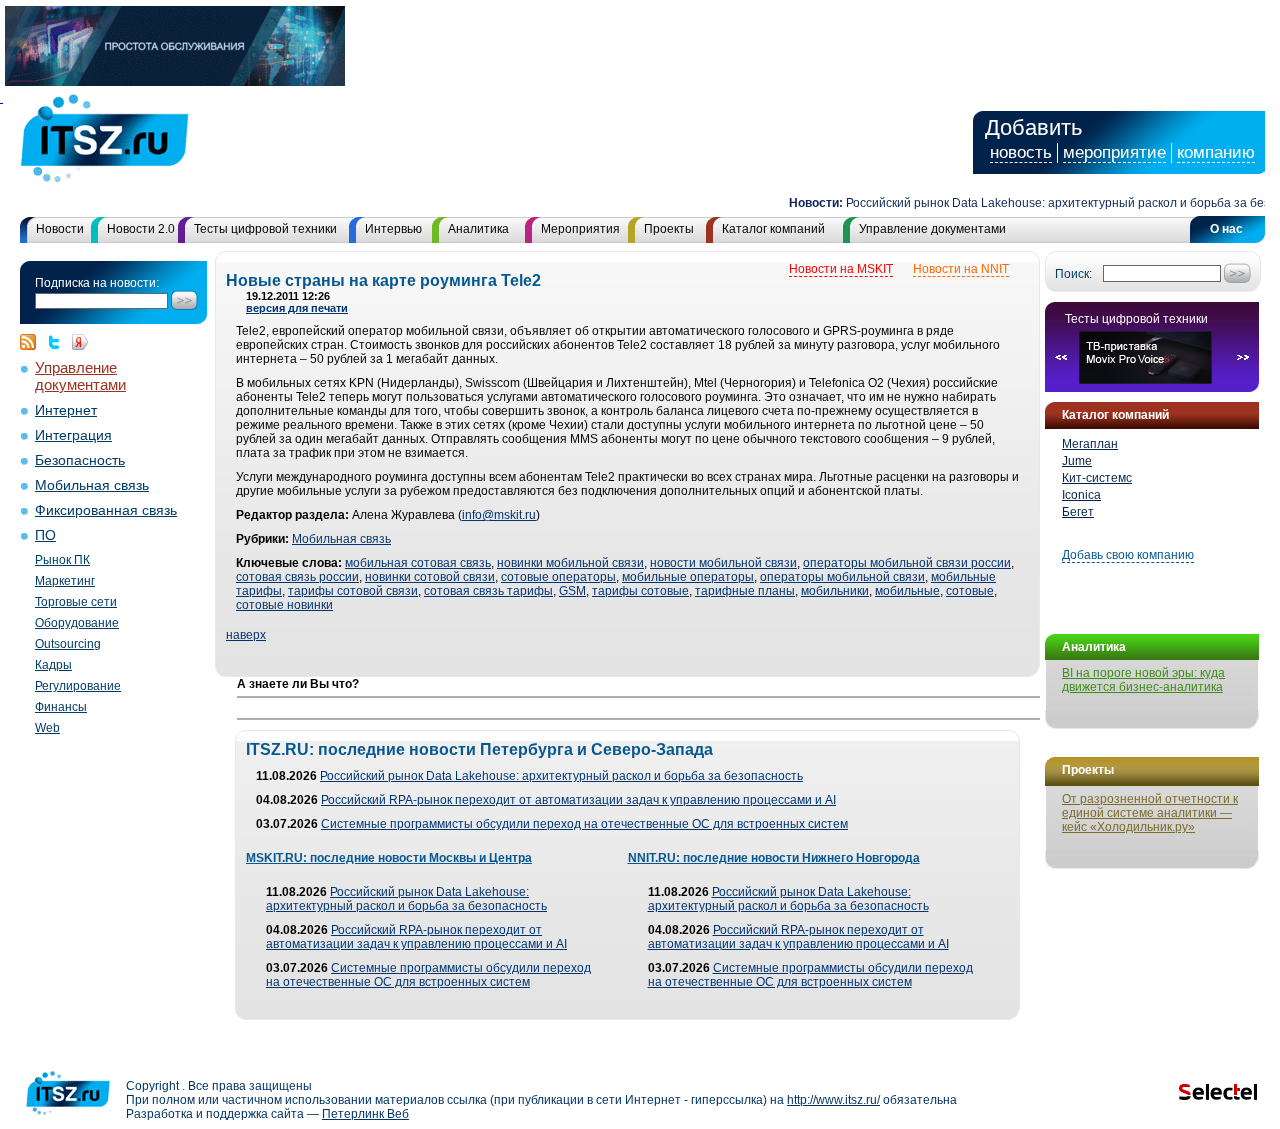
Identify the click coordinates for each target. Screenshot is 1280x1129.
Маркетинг (65, 581)
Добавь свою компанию (1128, 555)
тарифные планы (745, 591)
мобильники (835, 591)
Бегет (1078, 512)
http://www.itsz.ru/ (833, 1100)
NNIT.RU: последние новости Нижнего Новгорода (774, 858)
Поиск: (1073, 274)
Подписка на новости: (97, 283)
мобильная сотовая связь (418, 563)
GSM (572, 591)
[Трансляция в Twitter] (59, 342)
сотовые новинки (284, 605)
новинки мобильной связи (570, 563)
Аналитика (478, 229)
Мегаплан (1090, 444)
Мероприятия (580, 229)
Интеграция (73, 435)
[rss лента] (33, 342)
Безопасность (80, 460)
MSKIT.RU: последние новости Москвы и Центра (389, 858)
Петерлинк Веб (365, 1114)
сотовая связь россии (297, 577)
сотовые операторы (558, 577)
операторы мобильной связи (842, 577)
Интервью (393, 229)
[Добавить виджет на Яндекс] (80, 342)
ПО (45, 535)
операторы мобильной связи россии (907, 563)
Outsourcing (68, 644)
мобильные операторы (688, 577)
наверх (246, 635)
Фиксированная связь (106, 510)
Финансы (61, 707)
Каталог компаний (773, 229)
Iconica (1081, 495)
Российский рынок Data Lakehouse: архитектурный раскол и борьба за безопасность (561, 776)
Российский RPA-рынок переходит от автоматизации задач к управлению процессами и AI (578, 800)
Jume (1077, 461)
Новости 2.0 (141, 229)
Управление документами (932, 229)
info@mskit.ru (499, 515)
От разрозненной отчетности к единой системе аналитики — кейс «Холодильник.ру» (1150, 813)
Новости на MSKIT (841, 269)
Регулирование (78, 686)
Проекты (669, 229)
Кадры (53, 665)
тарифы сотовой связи (353, 591)
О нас (1226, 229)
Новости (60, 229)
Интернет (66, 410)
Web (47, 728)
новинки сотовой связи (430, 577)
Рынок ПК (62, 560)
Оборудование (77, 623)
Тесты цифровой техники (265, 229)
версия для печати (297, 308)
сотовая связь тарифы (488, 591)
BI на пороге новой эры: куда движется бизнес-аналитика (1143, 680)
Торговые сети (76, 602)
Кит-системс (1097, 478)
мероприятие (1114, 152)
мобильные (907, 591)
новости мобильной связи (723, 563)
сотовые (970, 591)
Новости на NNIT (961, 269)
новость (1021, 152)
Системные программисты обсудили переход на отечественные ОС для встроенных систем (584, 824)
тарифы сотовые (640, 591)
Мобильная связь (92, 485)
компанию (1216, 152)
